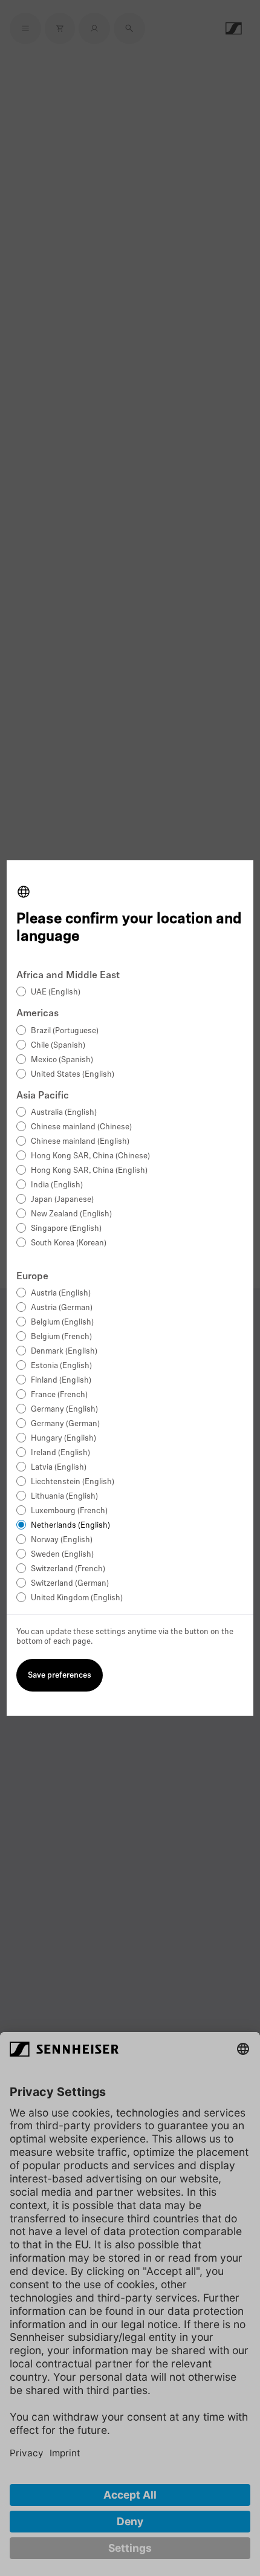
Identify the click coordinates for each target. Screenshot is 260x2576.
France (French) (59, 1395)
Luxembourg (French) (69, 1511)
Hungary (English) (63, 1439)
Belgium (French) (61, 1337)
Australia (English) (64, 1113)
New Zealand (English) (71, 1214)
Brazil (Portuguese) (65, 1031)
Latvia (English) (59, 1468)
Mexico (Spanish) (62, 1060)
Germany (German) (65, 1424)
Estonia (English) (61, 1366)
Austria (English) (61, 1293)
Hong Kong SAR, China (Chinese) (90, 1156)
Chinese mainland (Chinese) (81, 1127)
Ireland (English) (60, 1453)
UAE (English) (56, 992)
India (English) (57, 1185)
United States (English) (73, 1075)
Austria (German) (62, 1308)
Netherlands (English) (70, 1526)
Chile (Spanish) (58, 1046)
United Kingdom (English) (77, 1598)
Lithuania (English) (64, 1497)
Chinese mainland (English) (80, 1142)
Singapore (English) (66, 1229)
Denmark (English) (64, 1351)
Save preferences (60, 1676)
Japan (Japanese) (62, 1200)
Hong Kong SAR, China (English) (89, 1171)
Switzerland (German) (70, 1584)
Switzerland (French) (68, 1569)
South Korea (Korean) (69, 1243)
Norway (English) (62, 1540)
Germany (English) (64, 1410)
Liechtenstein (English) (73, 1482)
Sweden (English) (62, 1555)
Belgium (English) (62, 1322)
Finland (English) (61, 1380)
